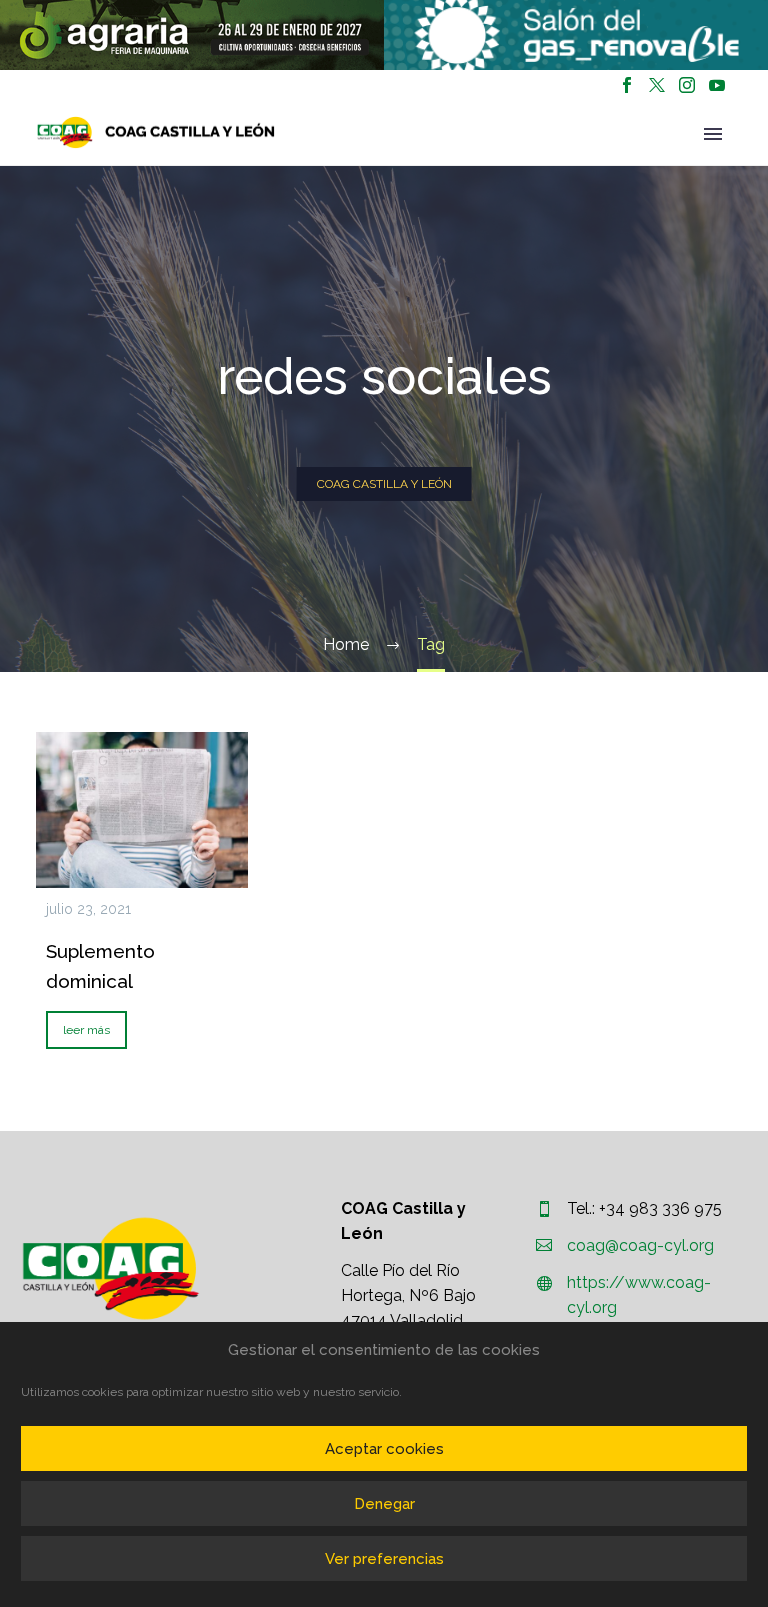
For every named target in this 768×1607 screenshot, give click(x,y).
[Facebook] (627, 85)
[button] (192, 35)
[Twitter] (657, 85)
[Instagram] (687, 85)
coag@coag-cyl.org (640, 1245)
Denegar (384, 1504)
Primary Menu (713, 134)
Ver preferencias (384, 1559)
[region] (192, 35)
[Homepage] (156, 133)
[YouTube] (717, 85)
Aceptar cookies (384, 1449)
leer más (86, 1030)
